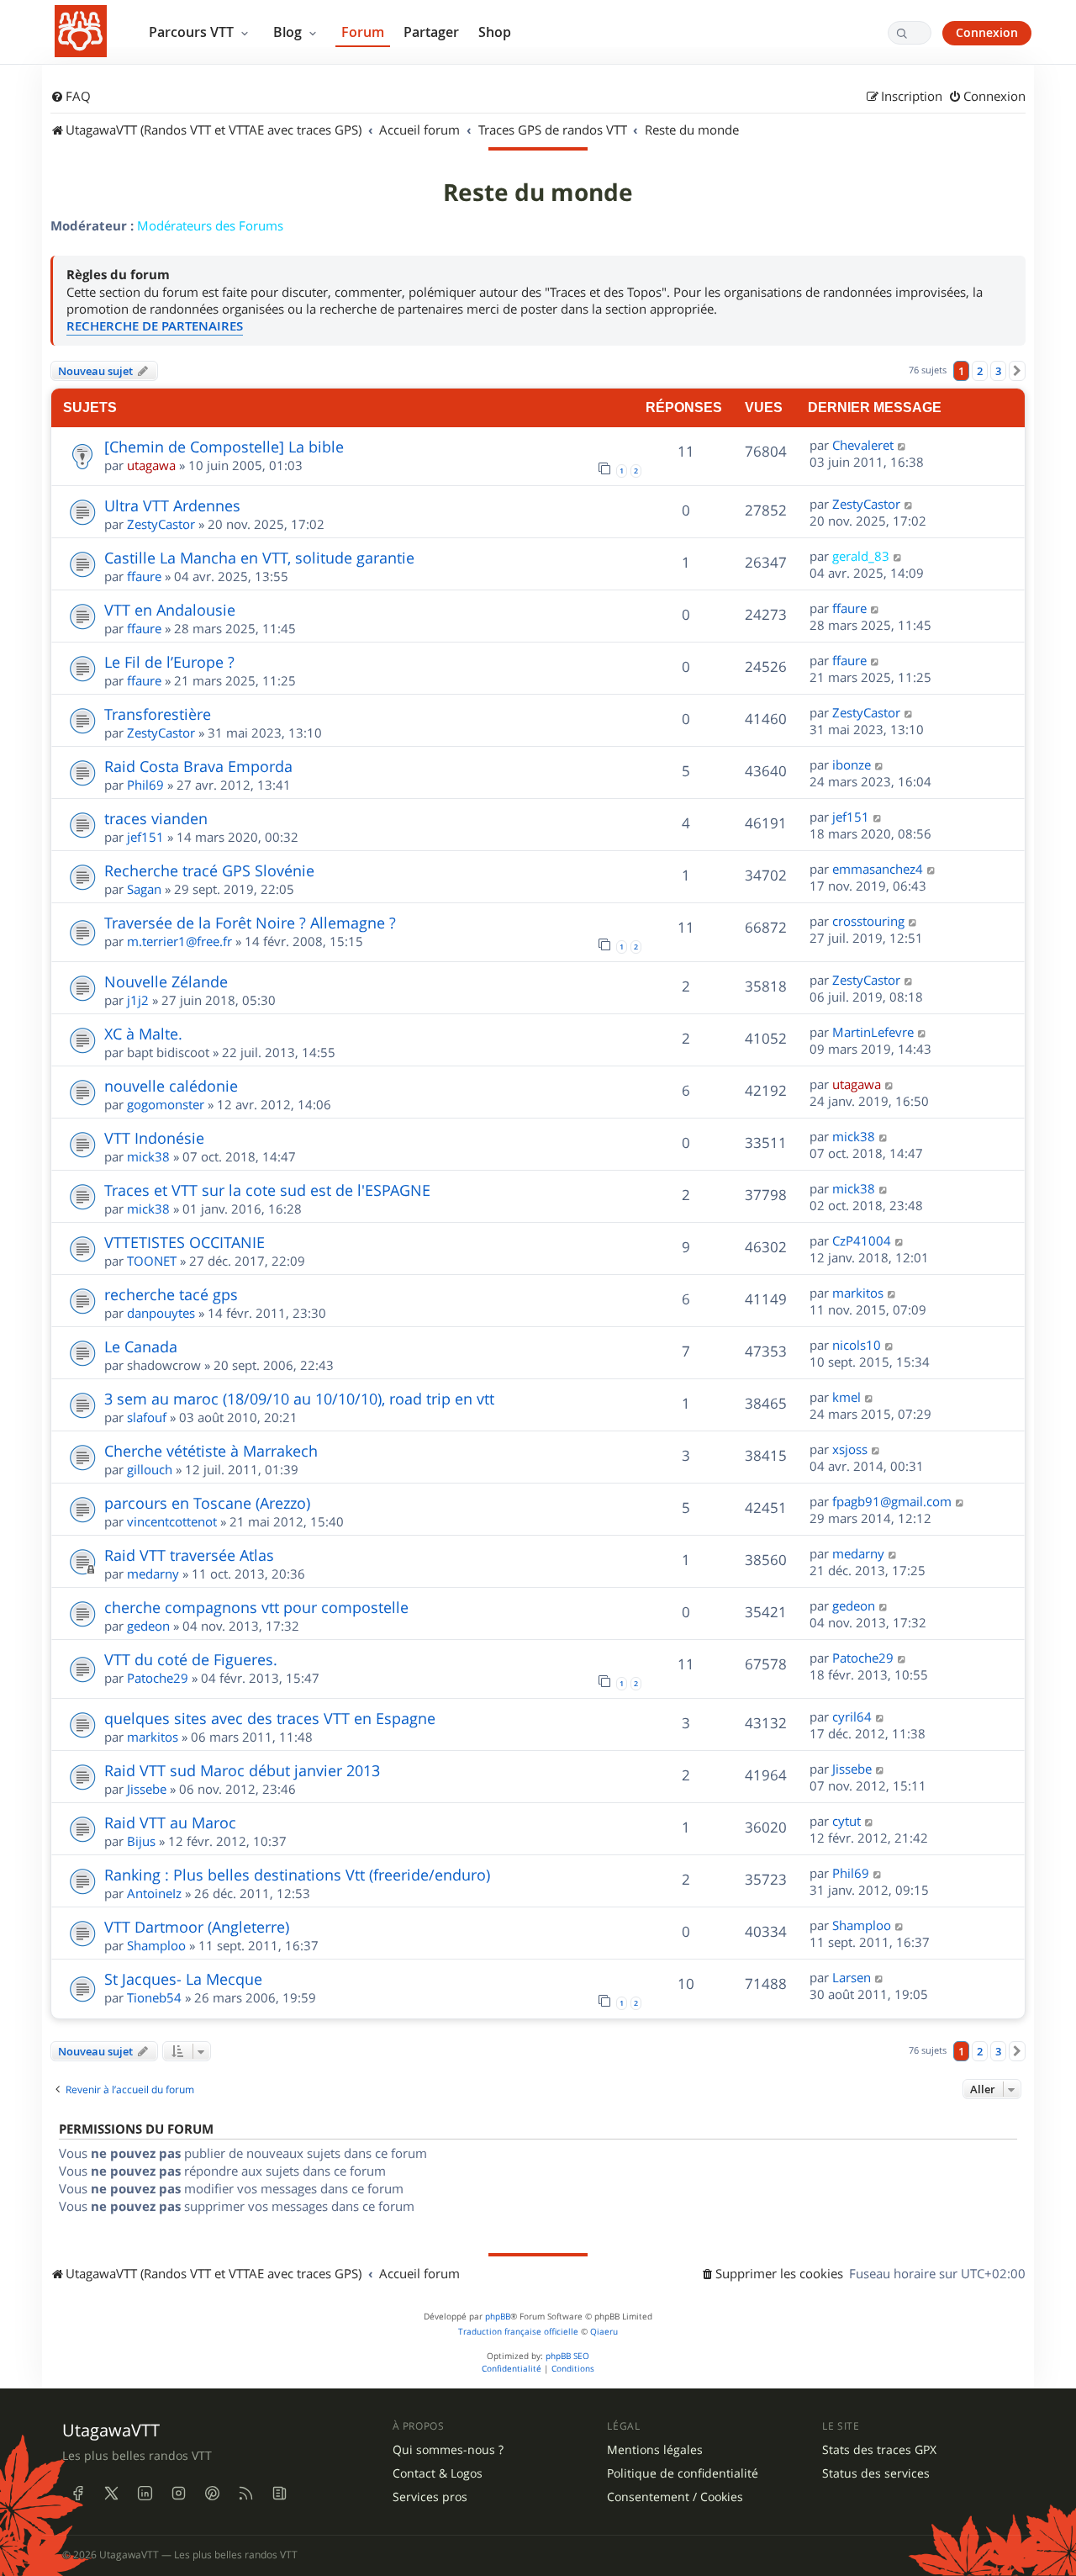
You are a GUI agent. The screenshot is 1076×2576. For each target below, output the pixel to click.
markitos (858, 1293)
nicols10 (857, 1345)
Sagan (144, 889)
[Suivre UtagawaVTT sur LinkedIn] (145, 2493)
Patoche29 (158, 1678)
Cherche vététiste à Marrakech (211, 1451)
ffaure (144, 576)
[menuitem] (71, 97)
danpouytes (161, 1313)
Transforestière (158, 714)
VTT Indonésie (154, 1138)
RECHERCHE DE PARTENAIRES (155, 326)
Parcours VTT (193, 32)
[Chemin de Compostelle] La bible (224, 447)
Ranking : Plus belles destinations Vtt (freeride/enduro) (297, 1875)
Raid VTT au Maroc (170, 1822)
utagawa (151, 465)
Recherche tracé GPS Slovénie (209, 870)
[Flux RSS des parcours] (245, 2493)
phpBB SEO (567, 2356)
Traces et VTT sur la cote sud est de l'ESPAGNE (267, 1190)
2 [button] (980, 371)
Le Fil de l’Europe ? (169, 662)
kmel (847, 1397)
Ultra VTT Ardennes (172, 505)
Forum (363, 32)
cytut (847, 1821)
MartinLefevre (873, 1032)
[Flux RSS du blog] (279, 2493)
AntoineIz (154, 1893)
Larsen (852, 1977)
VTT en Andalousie (170, 610)
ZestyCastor (161, 524)
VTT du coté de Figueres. (191, 1659)
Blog (289, 32)
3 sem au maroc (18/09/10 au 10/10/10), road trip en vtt (299, 1399)
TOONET (152, 1261)
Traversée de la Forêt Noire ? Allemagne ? (250, 923)
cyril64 (852, 1716)
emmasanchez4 (878, 869)
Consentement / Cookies (675, 2497)
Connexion (987, 32)
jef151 (145, 837)
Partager (431, 32)
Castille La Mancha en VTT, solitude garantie (259, 558)
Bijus (141, 1841)
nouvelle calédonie (171, 1086)
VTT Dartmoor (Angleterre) (197, 1927)
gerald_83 (861, 556)
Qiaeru (604, 2332)
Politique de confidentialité (683, 2473)
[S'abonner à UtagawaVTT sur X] (111, 2493)
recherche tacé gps (171, 1294)
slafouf (147, 1417)
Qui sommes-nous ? (448, 2450)
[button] (1017, 371)
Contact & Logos (438, 2473)
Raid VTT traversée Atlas (189, 1555)
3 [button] (998, 371)
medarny (153, 1574)
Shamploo (156, 1945)
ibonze (852, 764)
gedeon (148, 1626)
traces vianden (156, 818)
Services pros (430, 2497)
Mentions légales (655, 2450)
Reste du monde (538, 193)
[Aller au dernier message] (902, 445)
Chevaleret (863, 445)
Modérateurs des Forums (210, 225)
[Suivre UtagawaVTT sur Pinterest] (212, 2493)
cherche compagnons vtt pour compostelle (256, 1607)
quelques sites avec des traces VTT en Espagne (270, 1718)
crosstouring (868, 921)
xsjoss (850, 1449)
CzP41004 (862, 1240)
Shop (495, 32)
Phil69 (145, 785)
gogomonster (166, 1104)
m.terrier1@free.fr (179, 941)
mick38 (148, 1156)
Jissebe (147, 1789)
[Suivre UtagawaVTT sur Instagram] (178, 2493)
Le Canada (141, 1346)
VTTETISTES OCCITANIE (185, 1242)
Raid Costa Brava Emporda (198, 766)
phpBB (498, 2317)
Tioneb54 (154, 1997)
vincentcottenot (172, 1521)
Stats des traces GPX (879, 2450)
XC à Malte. (143, 1034)
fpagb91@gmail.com (892, 1501)
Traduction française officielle (518, 2332)
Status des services (876, 2473)
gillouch (150, 1469)
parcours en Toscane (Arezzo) (207, 1503)
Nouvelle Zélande (166, 981)
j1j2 (138, 1000)
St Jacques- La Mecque (183, 1979)
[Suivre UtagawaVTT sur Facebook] (77, 2493)
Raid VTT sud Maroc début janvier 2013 (242, 1770)
